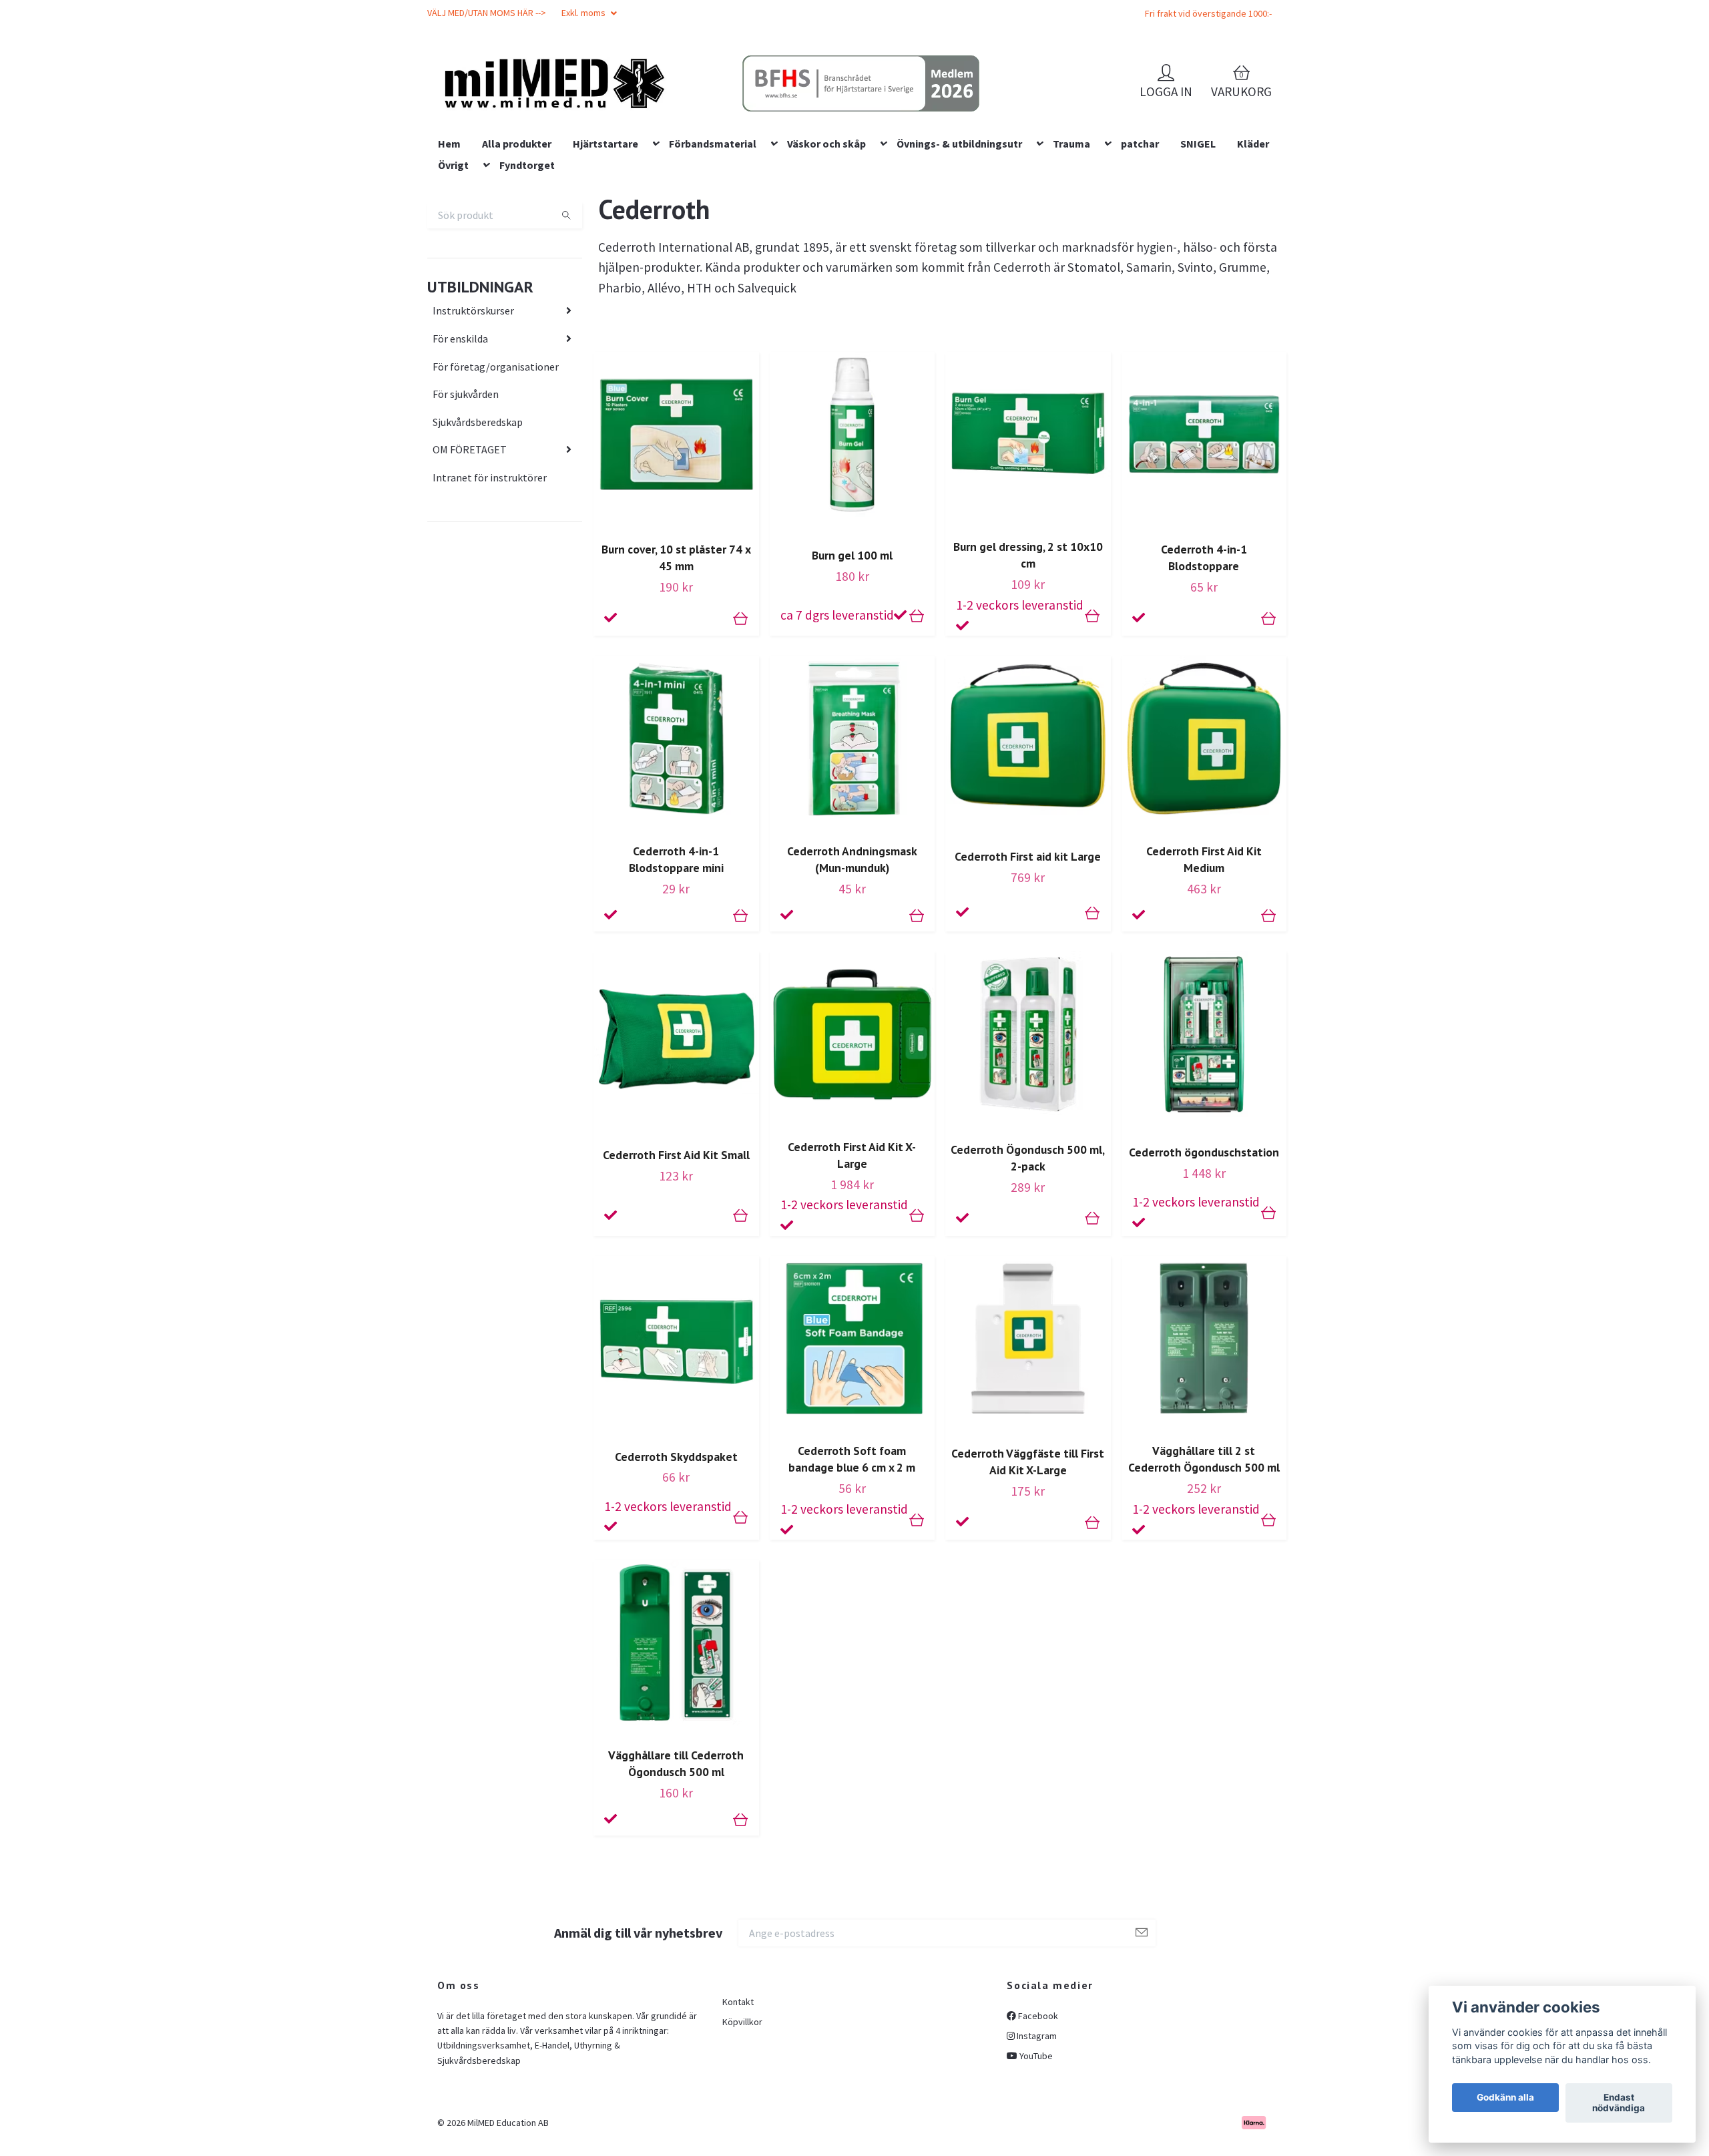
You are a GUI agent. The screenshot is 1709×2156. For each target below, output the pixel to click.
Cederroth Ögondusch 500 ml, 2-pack (1028, 1243)
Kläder (1253, 229)
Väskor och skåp (826, 229)
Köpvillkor (742, 2107)
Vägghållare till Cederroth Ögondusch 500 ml (676, 1849)
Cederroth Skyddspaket (676, 1542)
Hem (449, 229)
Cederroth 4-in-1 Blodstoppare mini (676, 945)
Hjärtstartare (605, 229)
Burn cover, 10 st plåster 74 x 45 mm (676, 644)
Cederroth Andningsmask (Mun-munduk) (852, 945)
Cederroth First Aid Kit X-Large (852, 1241)
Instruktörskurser (473, 397)
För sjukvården (466, 479)
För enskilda (460, 424)
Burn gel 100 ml (852, 641)
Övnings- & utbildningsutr (959, 229)
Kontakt (738, 2087)
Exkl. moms (584, 13)
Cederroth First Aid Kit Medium (1204, 945)
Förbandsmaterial (713, 229)
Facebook (1037, 2101)
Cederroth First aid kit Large (1028, 942)
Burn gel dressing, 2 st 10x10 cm (1028, 641)
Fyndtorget (527, 250)
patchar (1140, 229)
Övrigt (453, 250)
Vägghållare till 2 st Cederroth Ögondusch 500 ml (1204, 1545)
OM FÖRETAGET (470, 535)
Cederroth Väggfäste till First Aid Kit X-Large (1028, 1548)
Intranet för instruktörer (490, 563)
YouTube (1035, 2142)
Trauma (1071, 229)
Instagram (1036, 2121)
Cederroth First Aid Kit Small (676, 1241)
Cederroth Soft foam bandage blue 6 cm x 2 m (852, 1545)
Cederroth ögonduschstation (1204, 1238)
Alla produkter (517, 229)
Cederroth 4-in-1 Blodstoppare (1204, 644)
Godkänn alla (1505, 2098)
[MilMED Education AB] (625, 107)
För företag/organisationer (496, 452)
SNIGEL (1198, 229)
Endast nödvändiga (1619, 2103)
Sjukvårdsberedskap (478, 507)
